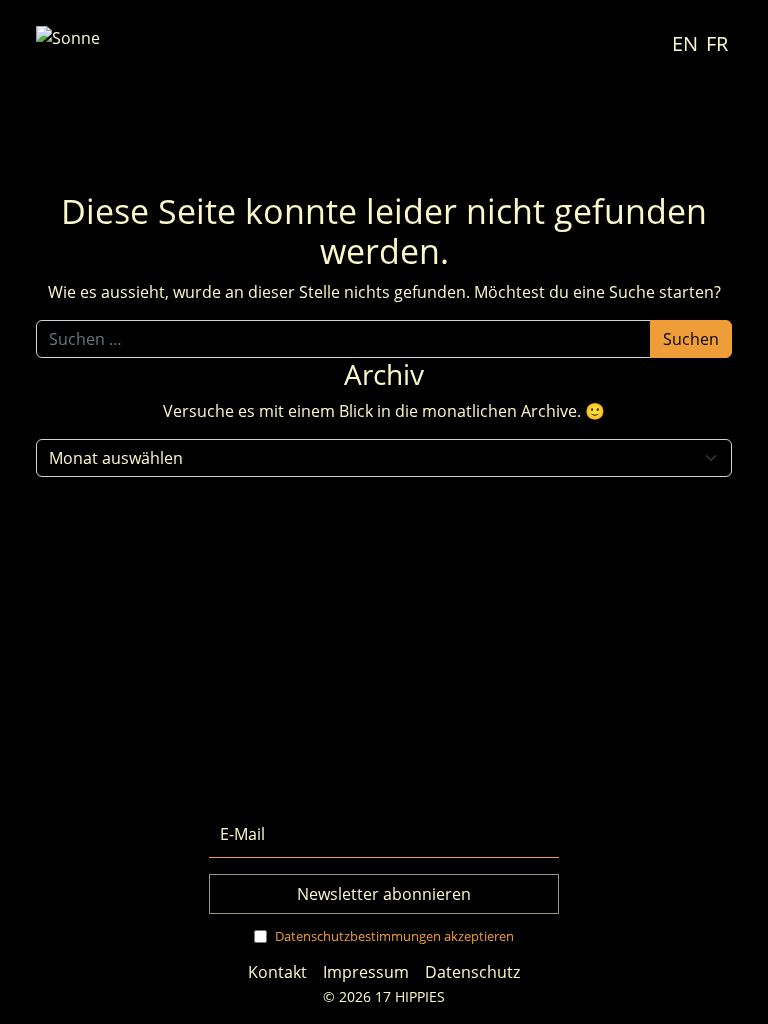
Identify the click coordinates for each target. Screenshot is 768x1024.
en (685, 44)
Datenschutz (472, 972)
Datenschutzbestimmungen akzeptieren (394, 936)
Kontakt (277, 972)
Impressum (366, 972)
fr (717, 44)
